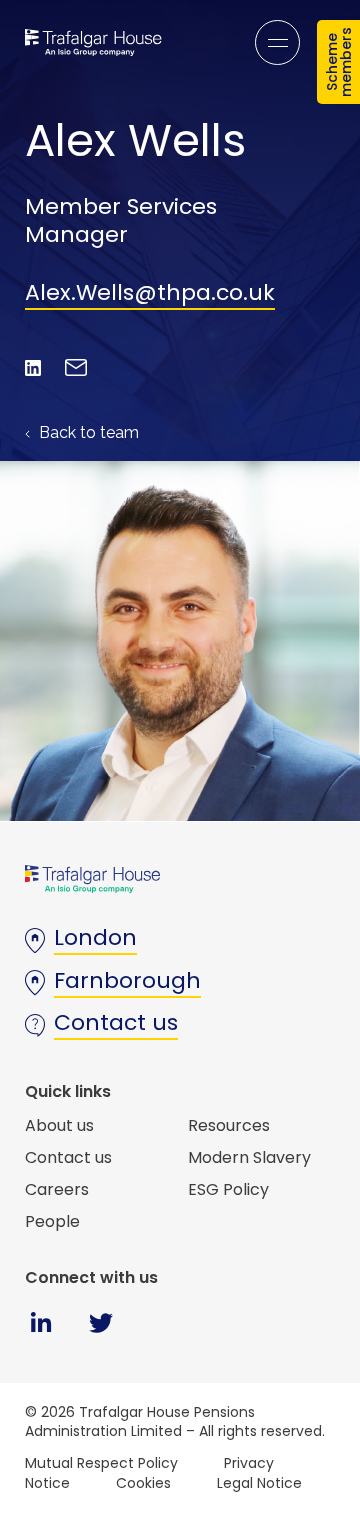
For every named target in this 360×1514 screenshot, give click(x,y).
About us (59, 1125)
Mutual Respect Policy (101, 1463)
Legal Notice (259, 1483)
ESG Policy (228, 1189)
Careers (57, 1189)
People (52, 1221)
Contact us (68, 1157)
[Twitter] (100, 1336)
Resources (229, 1125)
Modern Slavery (249, 1157)
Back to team (87, 432)
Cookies (143, 1483)
